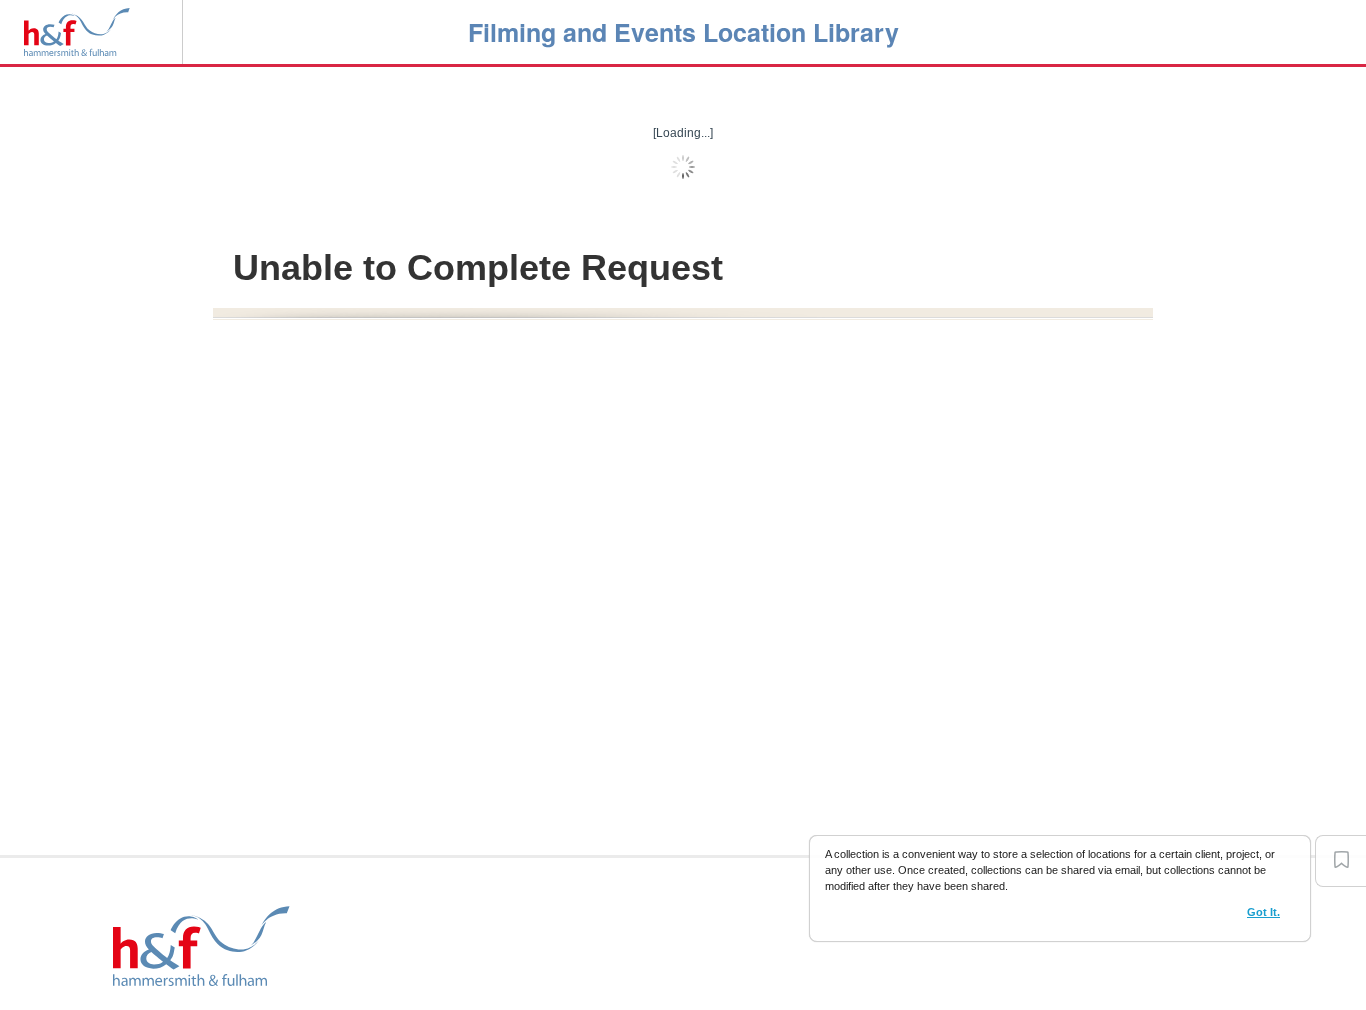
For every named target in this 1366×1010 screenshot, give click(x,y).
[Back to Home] (77, 29)
